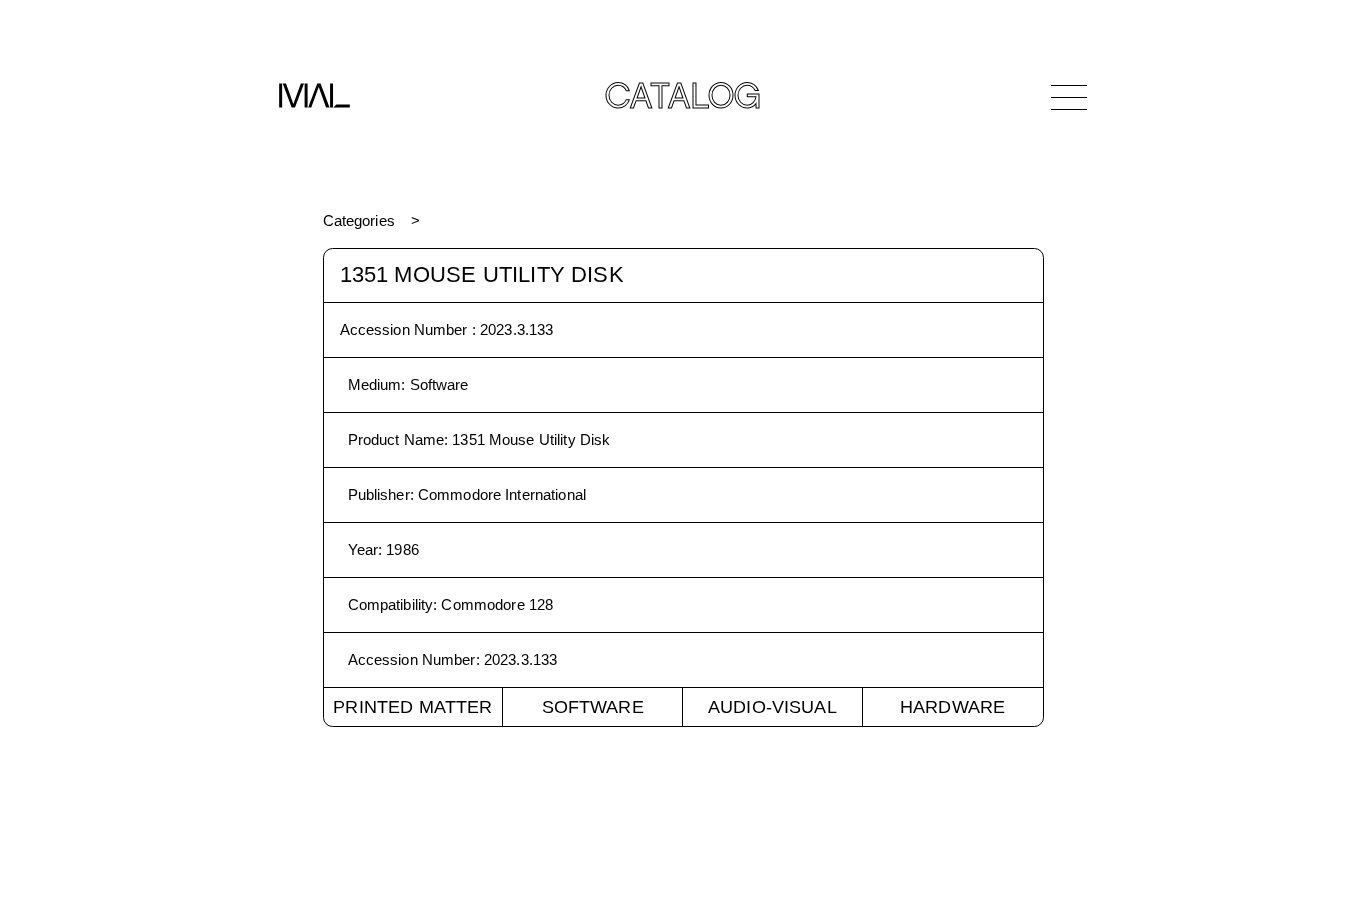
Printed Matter (412, 707)
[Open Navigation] (1069, 97)
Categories (359, 220)
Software (593, 707)
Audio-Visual (772, 707)
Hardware (952, 707)
